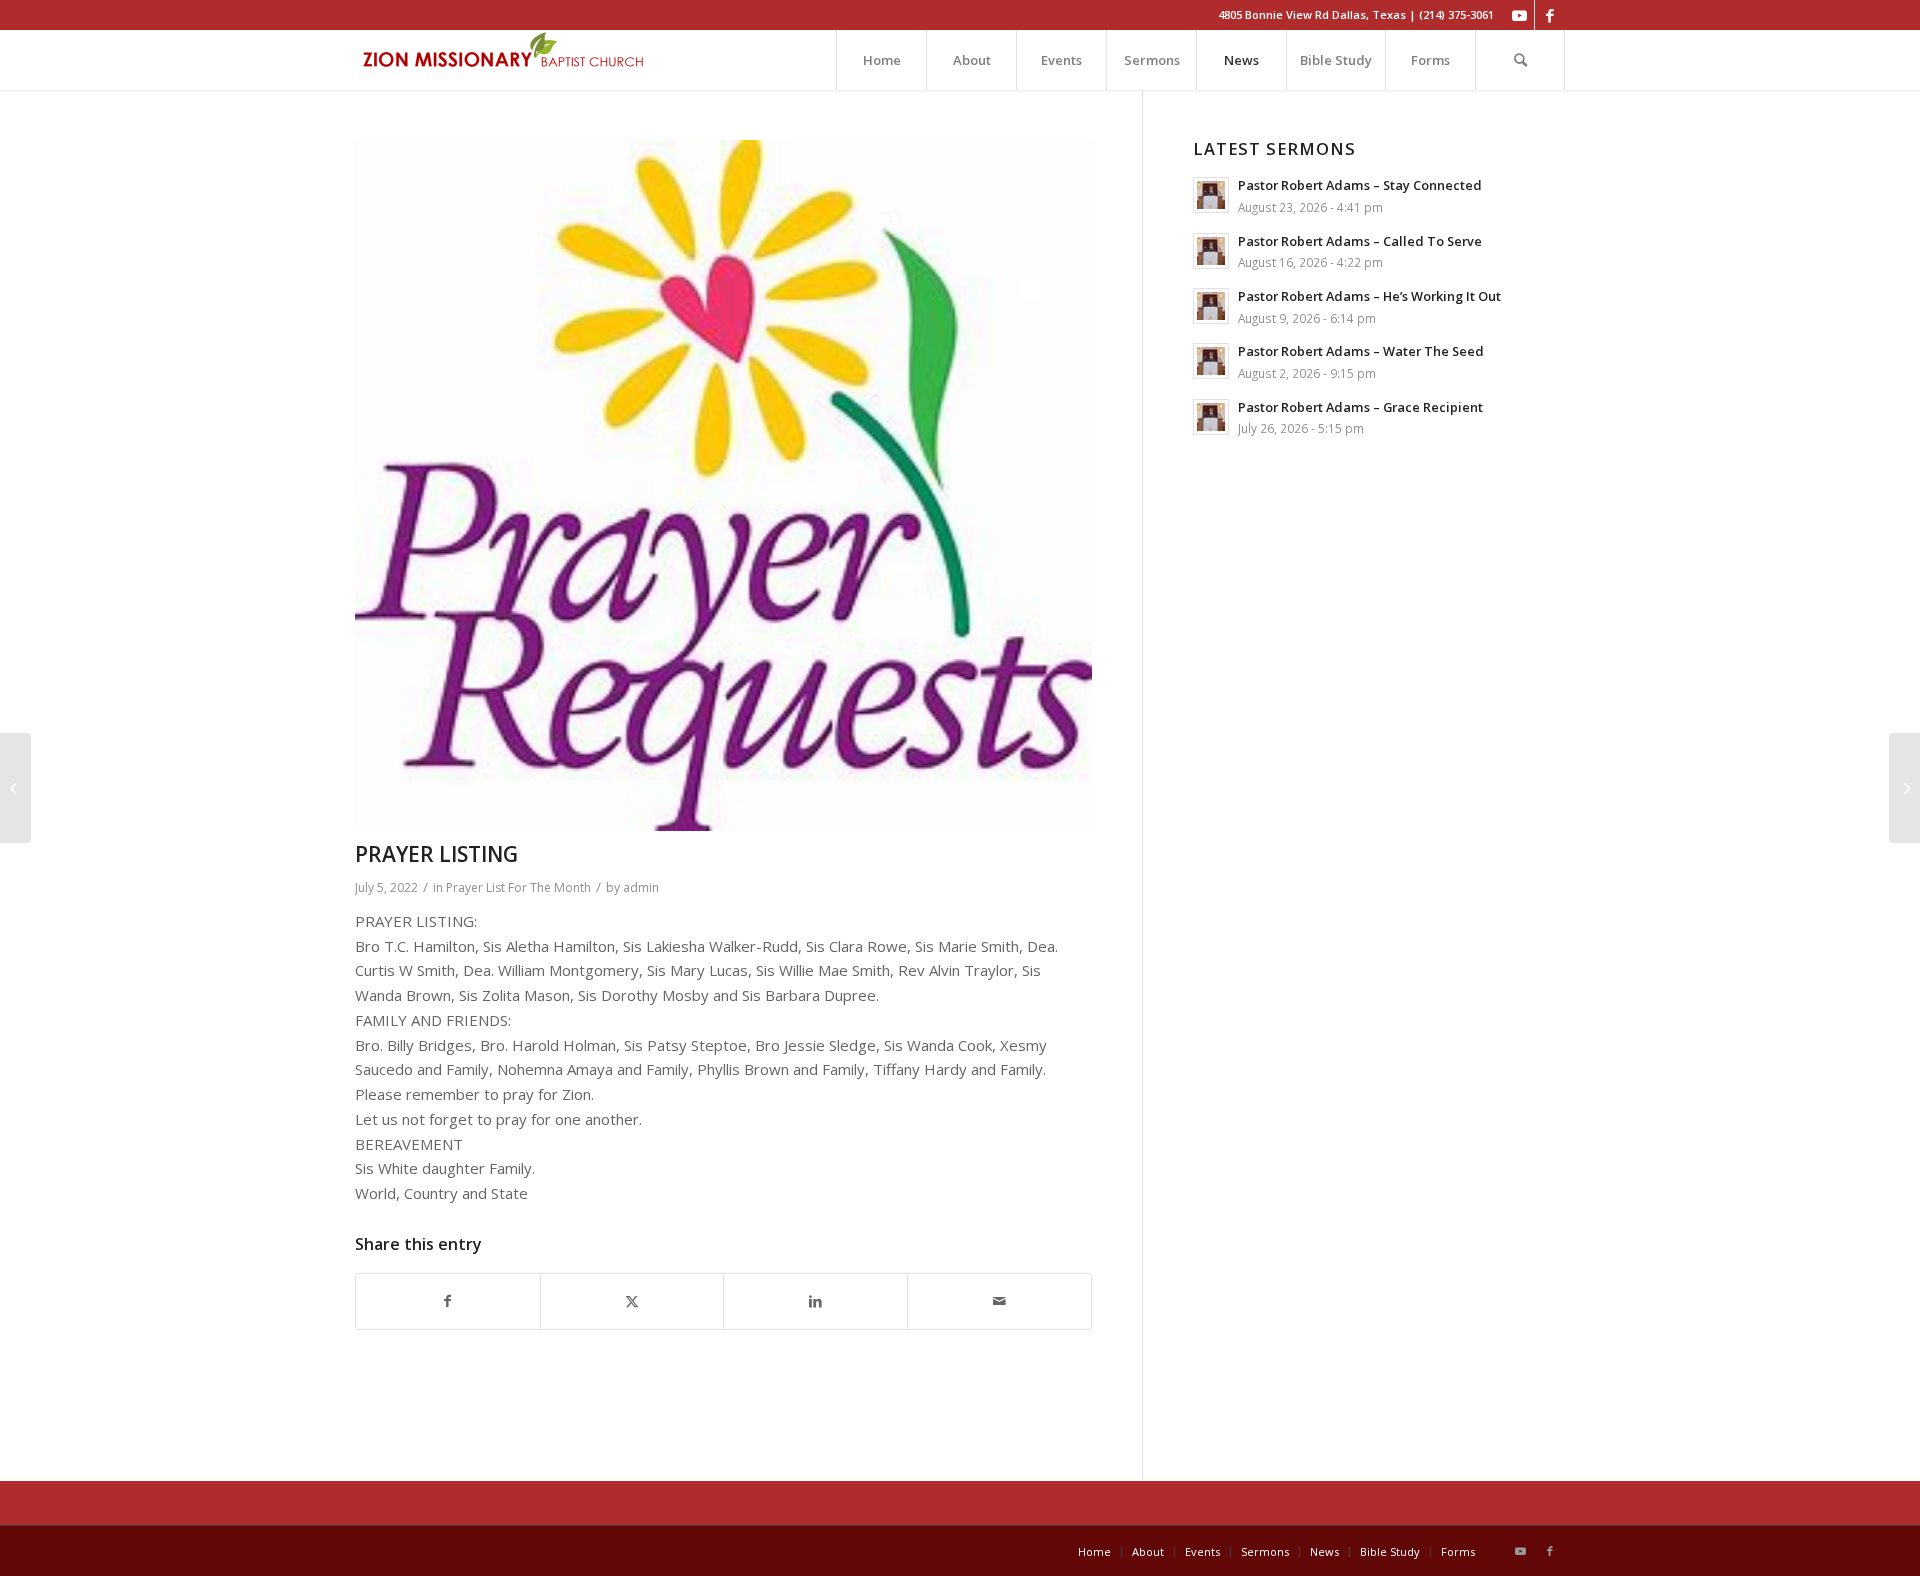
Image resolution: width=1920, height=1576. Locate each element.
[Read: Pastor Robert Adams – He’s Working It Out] (1211, 306)
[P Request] (723, 485)
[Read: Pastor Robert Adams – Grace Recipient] (1211, 417)
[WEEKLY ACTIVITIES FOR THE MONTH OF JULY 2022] (1904, 788)
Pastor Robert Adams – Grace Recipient (1360, 407)
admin (641, 887)
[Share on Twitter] (632, 1301)
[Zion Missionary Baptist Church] (505, 60)
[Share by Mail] (999, 1301)
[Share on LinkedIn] (815, 1301)
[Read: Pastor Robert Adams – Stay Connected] (1211, 195)
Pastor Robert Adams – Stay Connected (1360, 185)
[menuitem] (881, 60)
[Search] (1520, 60)
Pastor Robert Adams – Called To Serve (1360, 241)
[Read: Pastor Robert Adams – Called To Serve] (1211, 251)
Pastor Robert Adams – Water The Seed (1361, 351)
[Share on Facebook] (448, 1301)
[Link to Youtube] (1519, 15)
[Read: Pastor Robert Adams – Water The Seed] (1211, 361)
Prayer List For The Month (518, 887)
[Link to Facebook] (1550, 15)
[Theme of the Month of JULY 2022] (15, 788)
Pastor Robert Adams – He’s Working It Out (1369, 296)
